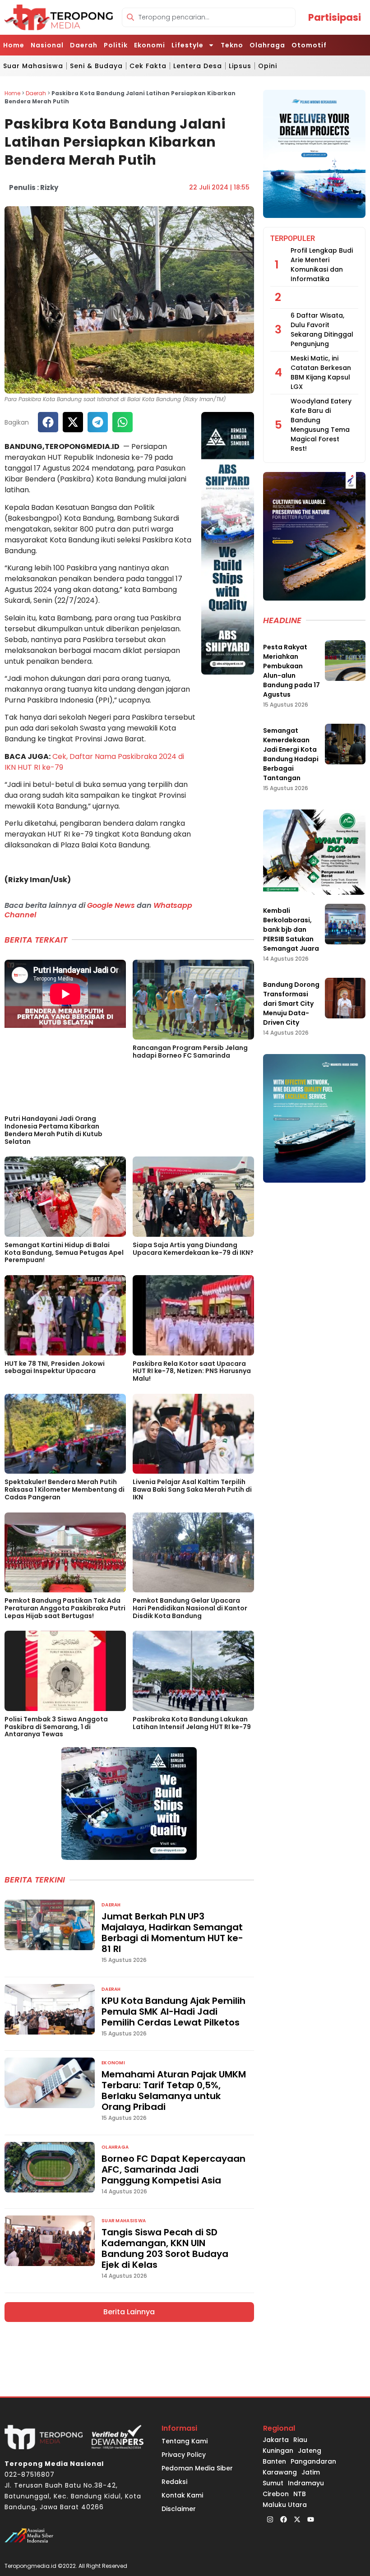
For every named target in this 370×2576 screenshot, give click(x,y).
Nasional (47, 45)
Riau (300, 2440)
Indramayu (306, 2483)
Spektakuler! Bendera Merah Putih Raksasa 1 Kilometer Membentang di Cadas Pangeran (65, 1489)
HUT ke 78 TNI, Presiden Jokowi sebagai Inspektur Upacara (55, 1367)
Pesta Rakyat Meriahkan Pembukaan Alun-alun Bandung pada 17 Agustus (291, 671)
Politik (116, 45)
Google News (111, 905)
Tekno (232, 45)
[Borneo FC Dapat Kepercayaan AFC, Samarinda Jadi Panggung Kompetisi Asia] (50, 2167)
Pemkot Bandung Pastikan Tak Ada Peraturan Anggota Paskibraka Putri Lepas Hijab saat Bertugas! (65, 1608)
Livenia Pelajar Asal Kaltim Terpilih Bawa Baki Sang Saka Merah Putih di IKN (192, 1489)
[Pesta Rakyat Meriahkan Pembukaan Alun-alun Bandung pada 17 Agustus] (345, 661)
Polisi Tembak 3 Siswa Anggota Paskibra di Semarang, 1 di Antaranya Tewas (56, 1727)
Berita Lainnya (129, 2312)
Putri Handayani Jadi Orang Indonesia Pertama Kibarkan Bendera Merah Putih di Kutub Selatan (53, 1130)
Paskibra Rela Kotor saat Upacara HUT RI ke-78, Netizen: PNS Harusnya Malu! (192, 1371)
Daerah (84, 45)
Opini (268, 66)
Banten (274, 2461)
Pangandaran (313, 2461)
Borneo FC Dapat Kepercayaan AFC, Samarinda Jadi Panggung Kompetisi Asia (173, 2169)
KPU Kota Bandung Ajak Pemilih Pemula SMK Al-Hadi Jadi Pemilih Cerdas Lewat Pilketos (173, 2012)
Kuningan (278, 2451)
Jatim (311, 2472)
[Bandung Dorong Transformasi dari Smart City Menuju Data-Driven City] (345, 998)
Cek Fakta (148, 66)
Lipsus (240, 66)
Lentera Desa (198, 66)
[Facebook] (283, 2519)
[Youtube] (310, 2519)
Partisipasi (335, 17)
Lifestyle (187, 45)
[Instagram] (270, 2519)
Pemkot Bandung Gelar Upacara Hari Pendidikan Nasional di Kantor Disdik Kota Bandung (190, 1608)
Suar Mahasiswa (33, 66)
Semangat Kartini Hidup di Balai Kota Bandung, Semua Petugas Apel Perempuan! (64, 1253)
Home (14, 45)
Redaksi (174, 2482)
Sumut (273, 2483)
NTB (300, 2494)
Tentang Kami (185, 2441)
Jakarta (276, 2440)
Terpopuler (293, 238)
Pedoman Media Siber (197, 2468)
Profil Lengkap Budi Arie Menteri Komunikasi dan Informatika (322, 265)
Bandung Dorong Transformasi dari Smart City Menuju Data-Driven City (291, 1004)
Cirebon (276, 2494)
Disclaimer (179, 2509)
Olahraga (267, 45)
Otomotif (309, 45)
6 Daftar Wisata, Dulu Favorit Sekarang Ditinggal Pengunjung (322, 330)
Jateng (310, 2451)
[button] (48, 422)
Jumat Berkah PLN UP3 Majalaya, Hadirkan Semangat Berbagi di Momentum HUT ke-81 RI (172, 1933)
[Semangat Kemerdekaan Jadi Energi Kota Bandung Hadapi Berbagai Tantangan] (345, 744)
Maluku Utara (285, 2505)
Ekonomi (150, 45)
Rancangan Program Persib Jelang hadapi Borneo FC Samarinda (190, 1052)
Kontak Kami (182, 2495)
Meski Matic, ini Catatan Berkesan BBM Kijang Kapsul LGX (321, 372)
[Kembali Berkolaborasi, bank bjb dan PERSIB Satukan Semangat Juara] (345, 924)
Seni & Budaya (96, 66)
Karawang (280, 2472)
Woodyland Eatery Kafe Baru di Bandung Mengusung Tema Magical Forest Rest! (321, 425)
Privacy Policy (184, 2455)
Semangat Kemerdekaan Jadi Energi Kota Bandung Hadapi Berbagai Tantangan (291, 754)
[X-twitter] (297, 2519)
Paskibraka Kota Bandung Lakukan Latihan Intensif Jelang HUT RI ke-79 (192, 1723)
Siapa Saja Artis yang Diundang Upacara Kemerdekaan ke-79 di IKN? (193, 1249)
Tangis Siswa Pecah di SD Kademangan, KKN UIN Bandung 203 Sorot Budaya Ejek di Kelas (165, 2248)
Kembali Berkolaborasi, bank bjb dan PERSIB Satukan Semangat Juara (291, 930)
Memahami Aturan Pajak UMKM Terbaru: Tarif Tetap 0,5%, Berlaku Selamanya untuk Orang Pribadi (174, 2090)
